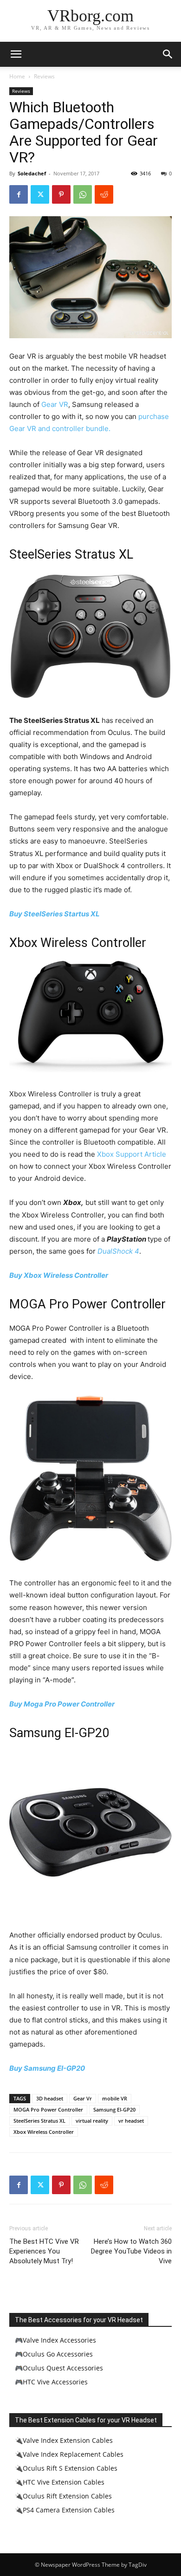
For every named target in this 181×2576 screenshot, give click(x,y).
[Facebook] (19, 194)
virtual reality (92, 2121)
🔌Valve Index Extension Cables (64, 2440)
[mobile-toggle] (16, 54)
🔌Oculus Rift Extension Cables (63, 2496)
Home (17, 76)
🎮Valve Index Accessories (55, 2340)
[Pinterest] (61, 194)
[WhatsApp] (83, 194)
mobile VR (115, 2098)
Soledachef (32, 173)
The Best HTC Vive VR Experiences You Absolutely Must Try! (44, 2251)
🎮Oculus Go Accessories (54, 2354)
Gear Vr (83, 2098)
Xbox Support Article (132, 1154)
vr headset (131, 2121)
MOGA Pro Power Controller (48, 2109)
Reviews (44, 76)
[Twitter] (40, 194)
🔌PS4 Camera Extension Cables (65, 2510)
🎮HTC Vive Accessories (51, 2382)
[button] (168, 54)
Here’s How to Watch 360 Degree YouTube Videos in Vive (131, 2251)
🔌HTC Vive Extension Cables (60, 2482)
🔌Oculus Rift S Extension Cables (66, 2468)
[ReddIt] (104, 194)
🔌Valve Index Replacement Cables (69, 2454)
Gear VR (55, 404)
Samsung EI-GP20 (114, 2109)
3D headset (50, 2098)
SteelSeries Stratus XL (39, 2121)
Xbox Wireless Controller (44, 2132)
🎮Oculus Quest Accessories (59, 2368)
